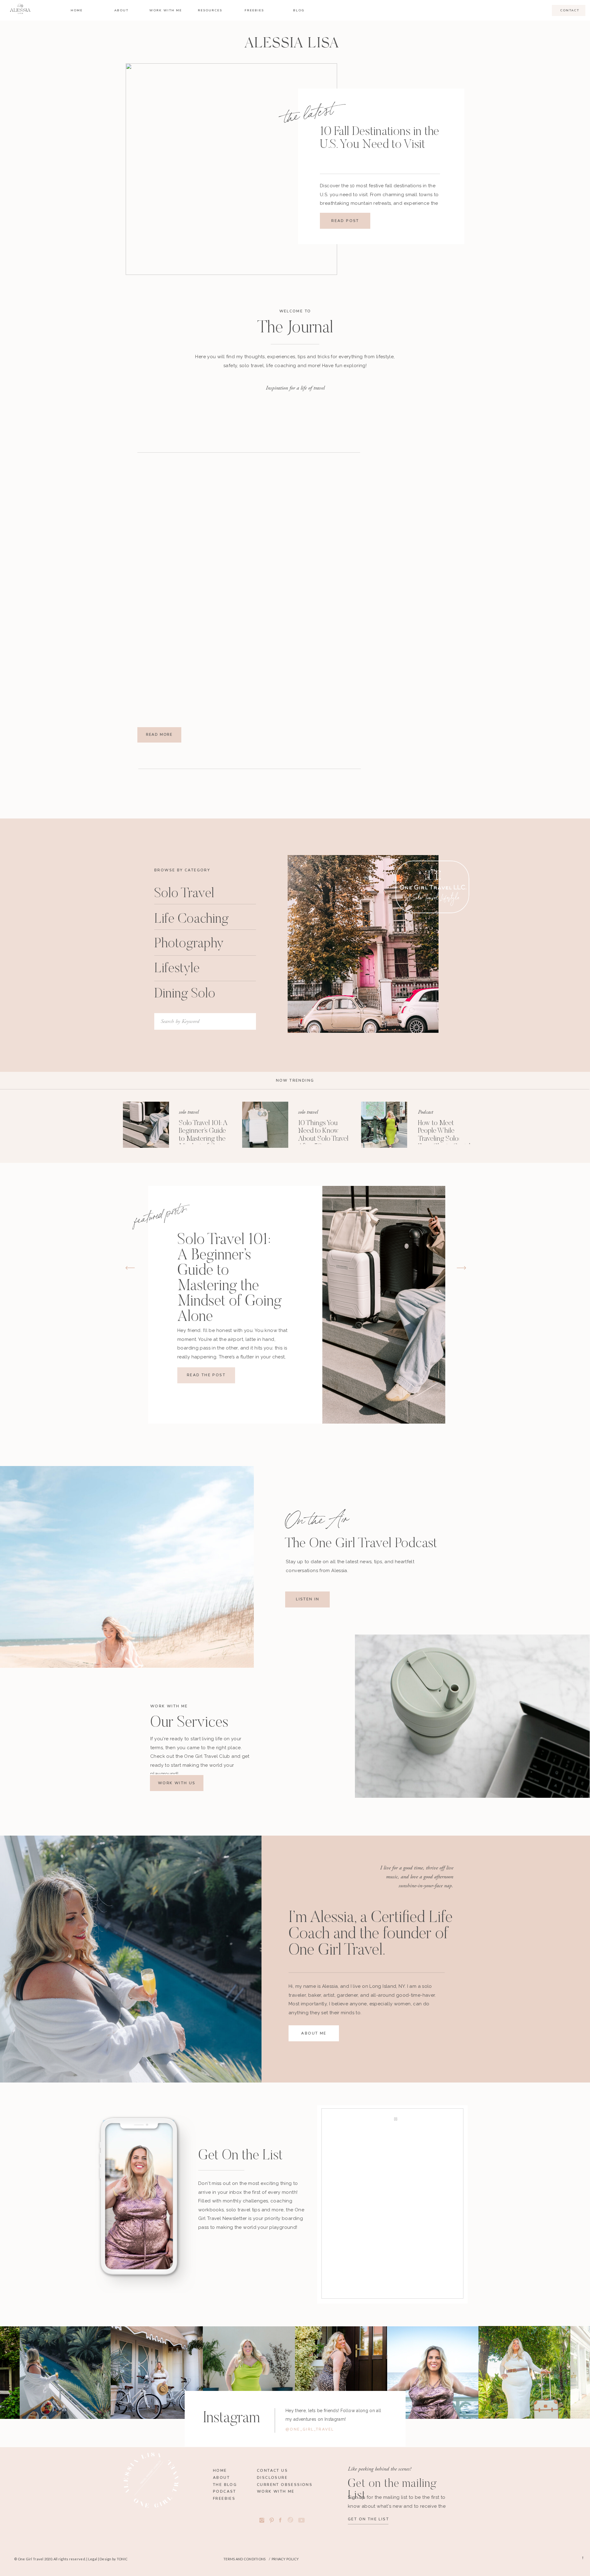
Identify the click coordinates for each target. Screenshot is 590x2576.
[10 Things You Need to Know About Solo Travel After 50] (265, 1125)
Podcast (425, 1112)
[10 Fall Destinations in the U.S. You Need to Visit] (231, 169)
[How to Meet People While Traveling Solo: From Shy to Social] (384, 1125)
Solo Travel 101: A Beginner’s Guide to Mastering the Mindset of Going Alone (203, 1139)
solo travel (189, 1112)
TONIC (122, 2559)
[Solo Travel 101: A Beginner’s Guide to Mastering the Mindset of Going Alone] (146, 1125)
